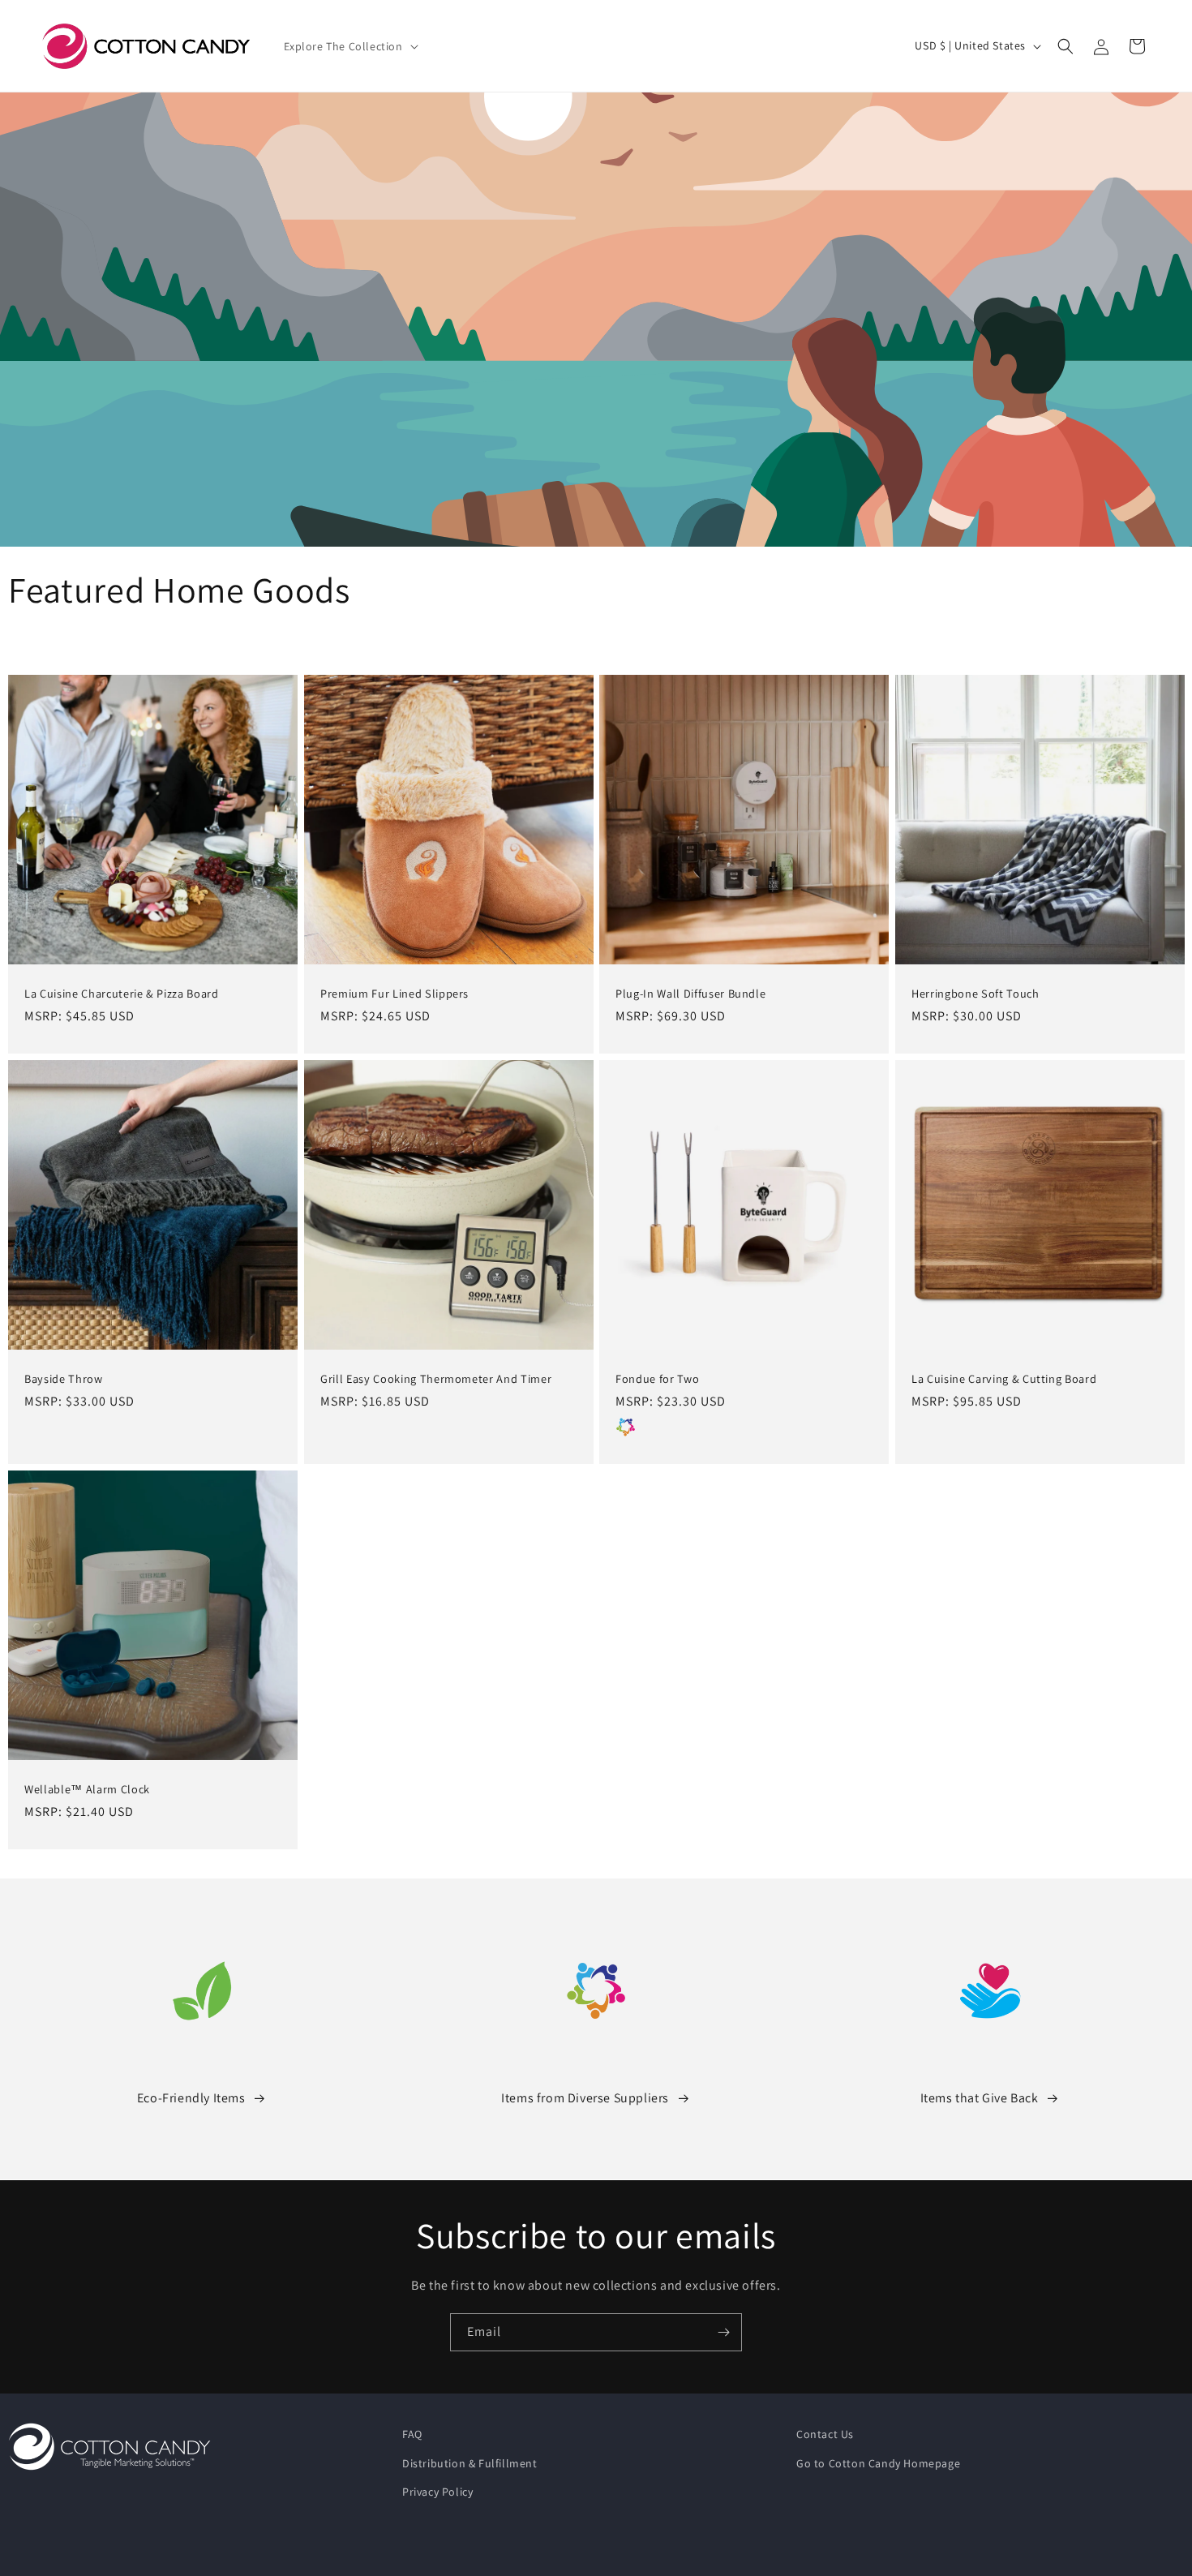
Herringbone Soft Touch (975, 994)
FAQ (412, 2434)
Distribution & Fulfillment (470, 2463)
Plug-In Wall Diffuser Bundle (690, 994)
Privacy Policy (437, 2492)
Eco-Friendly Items (191, 2098)
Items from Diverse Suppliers (585, 2098)
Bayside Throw (64, 1378)
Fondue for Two (657, 1378)
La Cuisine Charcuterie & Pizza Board (122, 994)
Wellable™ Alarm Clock (87, 1789)
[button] (349, 46)
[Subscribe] (723, 2332)
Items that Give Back (980, 2098)
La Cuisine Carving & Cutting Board (1004, 1378)
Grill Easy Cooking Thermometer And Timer (436, 1378)
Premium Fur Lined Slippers (394, 994)
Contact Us (825, 2434)
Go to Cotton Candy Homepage (878, 2463)
